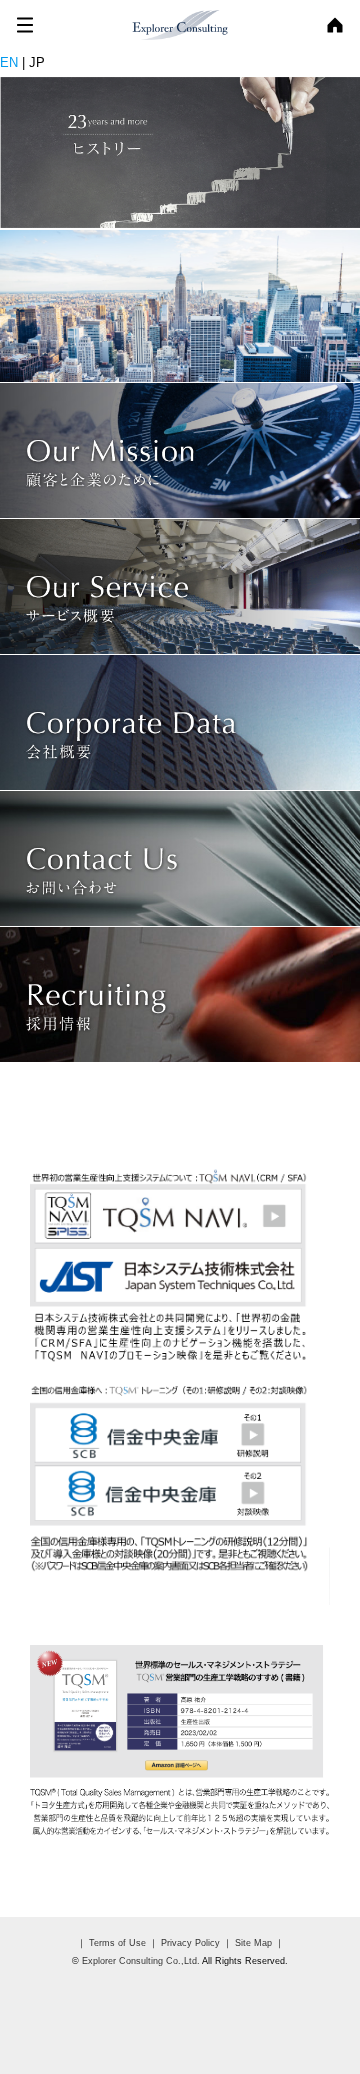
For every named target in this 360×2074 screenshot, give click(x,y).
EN (9, 62)
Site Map (253, 1943)
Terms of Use (116, 1943)
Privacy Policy (189, 1943)
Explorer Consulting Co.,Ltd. (141, 1961)
